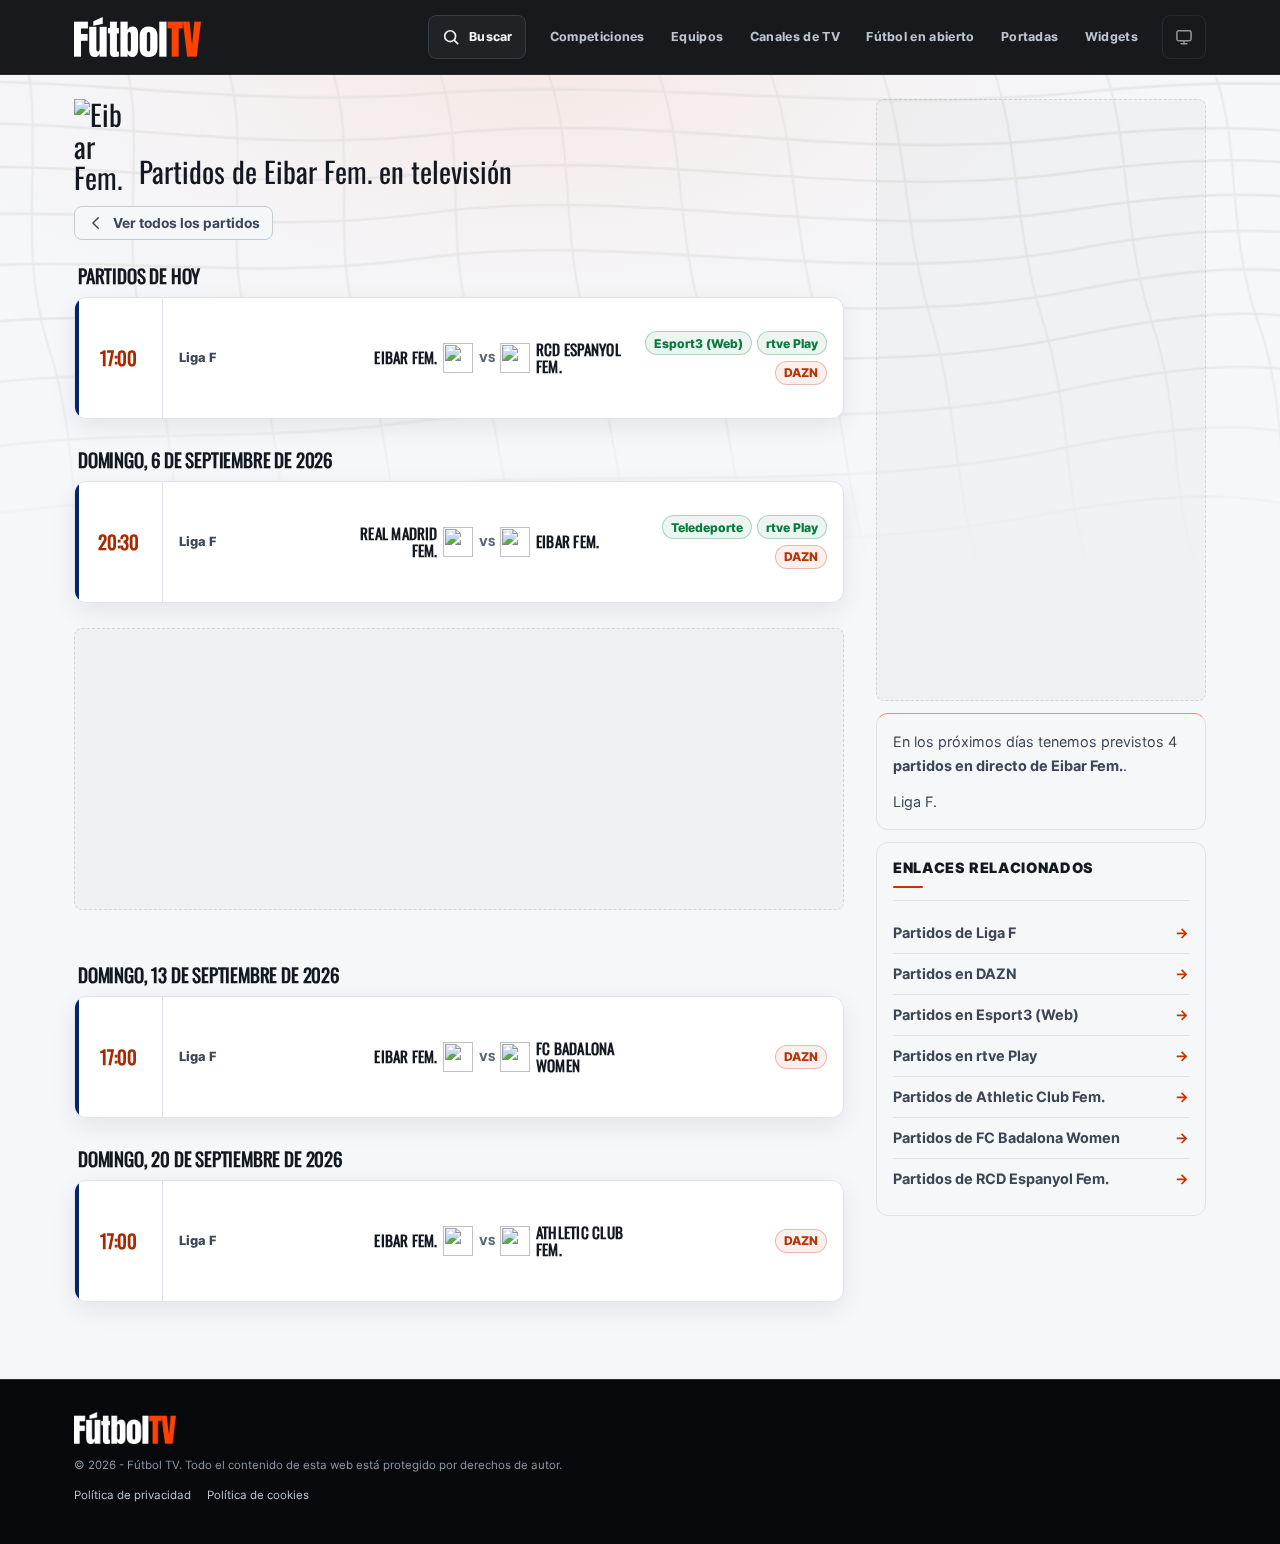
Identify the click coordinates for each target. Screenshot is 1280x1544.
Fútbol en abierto (920, 36)
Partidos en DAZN (955, 973)
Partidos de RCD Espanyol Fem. (1001, 1178)
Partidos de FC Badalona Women (1006, 1137)
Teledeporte (707, 527)
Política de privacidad (132, 1495)
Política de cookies (258, 1495)
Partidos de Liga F (954, 932)
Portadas (1030, 36)
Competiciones (597, 36)
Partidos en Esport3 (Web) (986, 1014)
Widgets (1111, 36)
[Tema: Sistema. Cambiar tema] (1184, 37)
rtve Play (792, 343)
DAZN (801, 372)
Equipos (697, 36)
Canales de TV (795, 36)
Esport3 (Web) (698, 343)
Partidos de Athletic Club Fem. (999, 1096)
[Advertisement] (459, 769)
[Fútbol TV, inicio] (137, 37)
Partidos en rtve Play (965, 1055)
